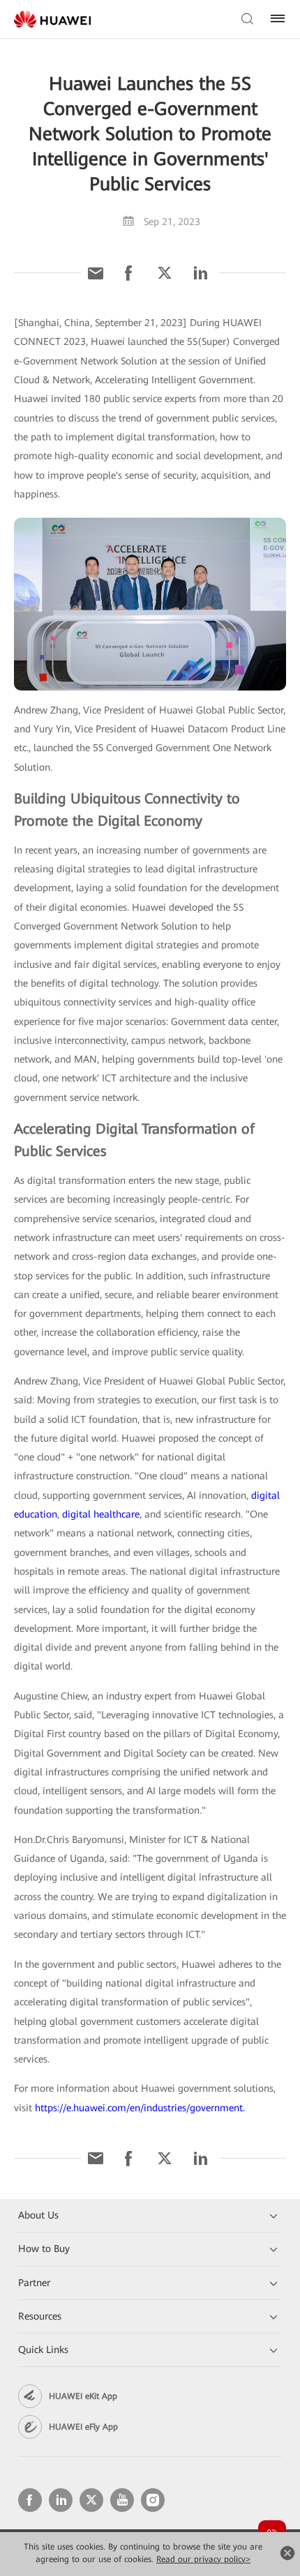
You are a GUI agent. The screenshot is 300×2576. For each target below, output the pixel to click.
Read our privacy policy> (203, 2559)
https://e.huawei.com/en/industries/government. (140, 2108)
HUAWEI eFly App (83, 2427)
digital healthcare (101, 1514)
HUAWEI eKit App (83, 2396)
